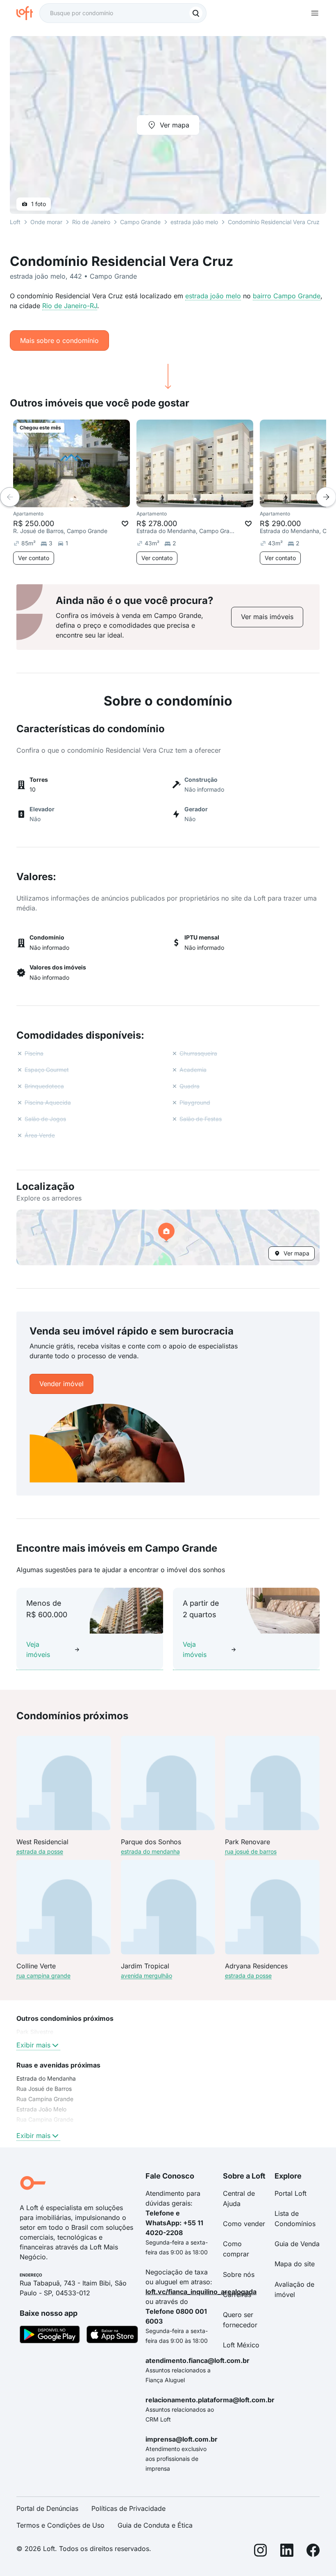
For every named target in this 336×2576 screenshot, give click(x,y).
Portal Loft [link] (291, 2193)
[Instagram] (261, 2552)
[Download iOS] (112, 2336)
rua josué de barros (251, 1851)
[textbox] (123, 13)
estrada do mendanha (150, 1851)
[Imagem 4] (89, 499)
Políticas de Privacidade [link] (128, 2508)
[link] (267, 617)
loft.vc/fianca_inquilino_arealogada (201, 2292)
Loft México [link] (241, 2345)
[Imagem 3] (83, 499)
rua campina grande (43, 1976)
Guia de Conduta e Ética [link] (155, 2525)
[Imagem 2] (77, 499)
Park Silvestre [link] (35, 2032)
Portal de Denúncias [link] (47, 2508)
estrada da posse (40, 1851)
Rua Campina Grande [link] (45, 2119)
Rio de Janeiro (91, 222)
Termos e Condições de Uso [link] (60, 2525)
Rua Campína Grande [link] (45, 2099)
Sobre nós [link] (239, 2274)
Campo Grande (140, 222)
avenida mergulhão (146, 1976)
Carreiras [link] (237, 2295)
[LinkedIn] (287, 2552)
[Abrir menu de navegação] (315, 13)
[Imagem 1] (72, 499)
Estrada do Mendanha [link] (46, 2078)
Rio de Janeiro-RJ (70, 306)
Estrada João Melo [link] (41, 2109)
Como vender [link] (244, 2224)
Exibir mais (33, 2045)
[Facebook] (313, 2552)
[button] (168, 1237)
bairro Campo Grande (287, 296)
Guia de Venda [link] (297, 2244)
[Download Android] (50, 2336)
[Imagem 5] (95, 499)
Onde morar (46, 222)
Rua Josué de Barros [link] (44, 2089)
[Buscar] (196, 13)
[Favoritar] (125, 524)
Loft (15, 222)
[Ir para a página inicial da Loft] (28, 13)
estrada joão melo (213, 296)
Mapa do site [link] (295, 2264)
